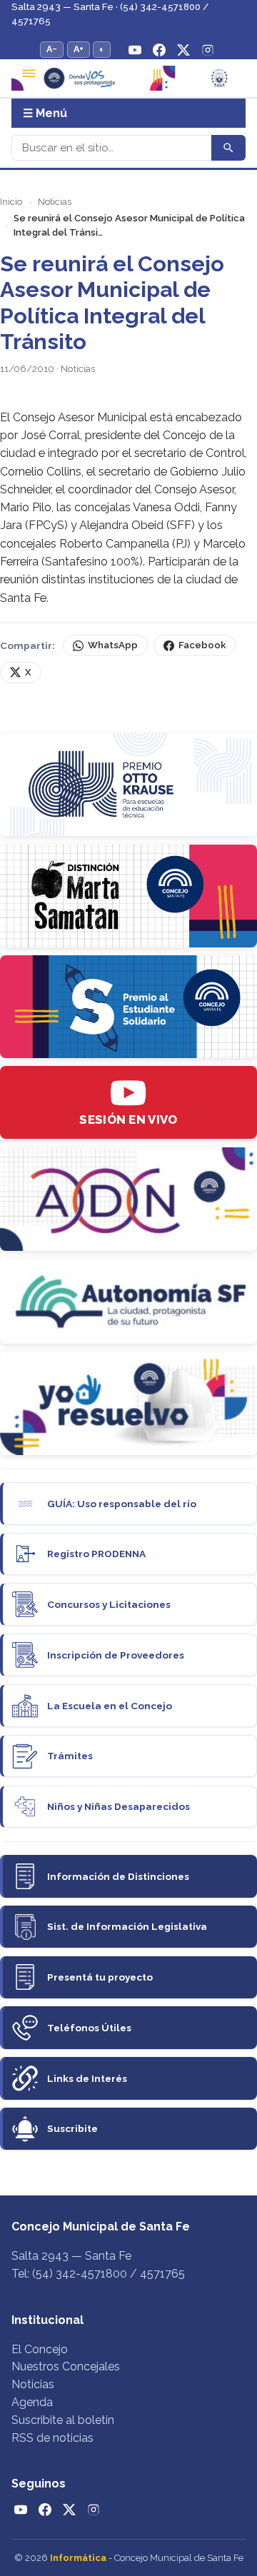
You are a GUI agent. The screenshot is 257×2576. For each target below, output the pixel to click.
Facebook (202, 645)
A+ (79, 49)
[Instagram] (208, 50)
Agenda (32, 2402)
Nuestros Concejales (66, 2366)
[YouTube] (135, 50)
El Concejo (40, 2349)
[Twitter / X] (183, 50)
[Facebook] (159, 50)
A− (52, 49)
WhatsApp (113, 645)
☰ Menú (45, 113)
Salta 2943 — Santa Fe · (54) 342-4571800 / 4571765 (110, 14)
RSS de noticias (52, 2438)
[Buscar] (228, 148)
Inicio (11, 202)
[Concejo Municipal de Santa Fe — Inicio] (128, 78)
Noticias (55, 202)
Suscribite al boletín (63, 2420)
